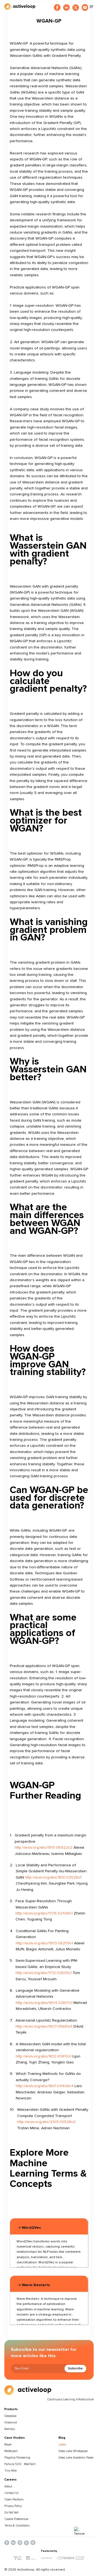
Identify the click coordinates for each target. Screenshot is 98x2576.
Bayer (8, 2445)
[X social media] (26, 2543)
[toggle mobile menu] (91, 7)
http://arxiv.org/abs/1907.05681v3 (44, 2026)
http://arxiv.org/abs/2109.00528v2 (46, 2122)
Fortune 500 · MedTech (20, 2464)
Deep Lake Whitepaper (73, 2451)
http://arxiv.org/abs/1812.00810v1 (44, 2056)
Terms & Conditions (17, 2526)
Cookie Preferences (16, 2519)
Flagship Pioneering (17, 2458)
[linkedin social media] (13, 2543)
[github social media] (20, 2543)
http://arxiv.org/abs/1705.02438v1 (44, 1913)
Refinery (10, 2429)
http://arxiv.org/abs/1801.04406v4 (45, 2086)
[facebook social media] (7, 2543)
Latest (62, 2445)
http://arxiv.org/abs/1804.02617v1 (44, 2003)
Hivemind (11, 2423)
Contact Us (11, 2493)
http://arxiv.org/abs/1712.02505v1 (44, 1973)
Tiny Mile (10, 2471)
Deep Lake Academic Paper (76, 2458)
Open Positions (14, 2499)
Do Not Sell (11, 2513)
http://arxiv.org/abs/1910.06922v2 (44, 1847)
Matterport (11, 2451)
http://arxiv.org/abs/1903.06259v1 (44, 1943)
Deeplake (10, 2416)
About (8, 2486)
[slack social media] (33, 2543)
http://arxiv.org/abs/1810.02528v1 (53, 1877)
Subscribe (75, 2368)
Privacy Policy (13, 2506)
